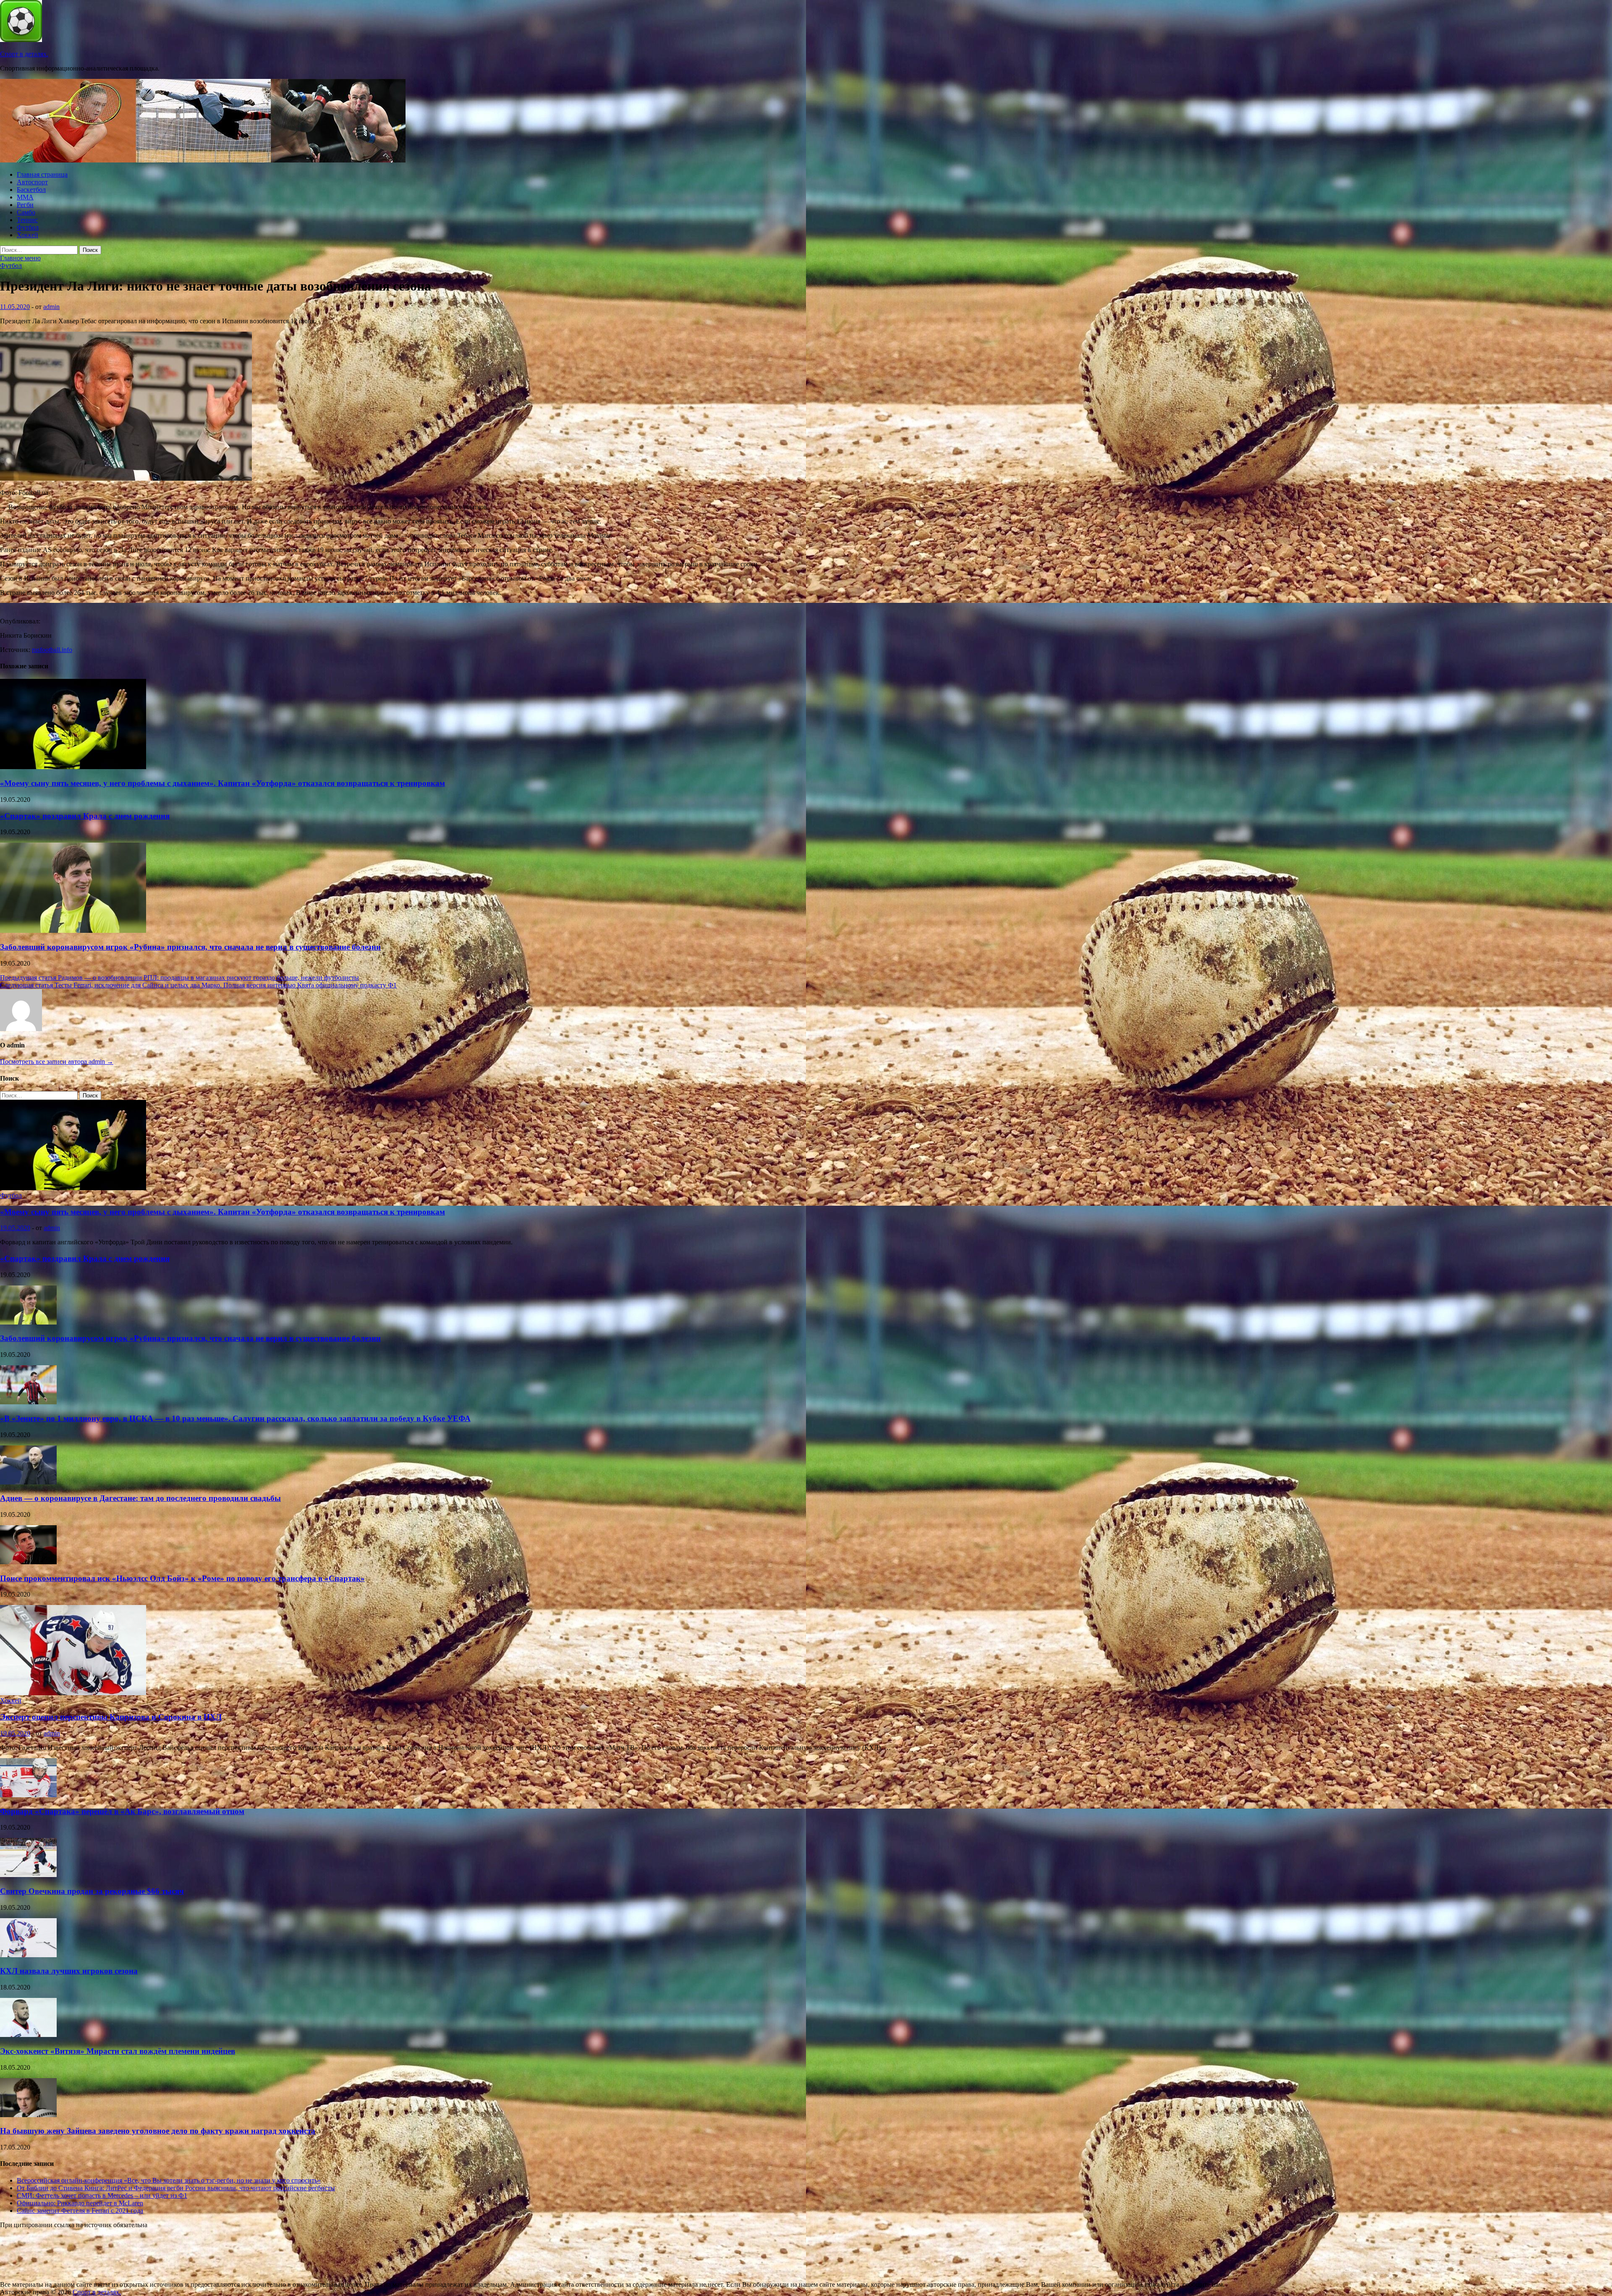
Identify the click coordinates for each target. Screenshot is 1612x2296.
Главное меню (20, 258)
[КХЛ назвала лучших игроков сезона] (28, 1955)
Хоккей (27, 235)
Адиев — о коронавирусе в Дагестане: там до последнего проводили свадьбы (140, 1498)
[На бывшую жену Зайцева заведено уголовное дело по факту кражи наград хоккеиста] (28, 2115)
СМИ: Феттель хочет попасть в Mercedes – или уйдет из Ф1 (102, 2195)
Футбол (28, 227)
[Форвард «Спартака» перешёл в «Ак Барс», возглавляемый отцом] (28, 1795)
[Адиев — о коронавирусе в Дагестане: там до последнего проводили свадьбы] (28, 1482)
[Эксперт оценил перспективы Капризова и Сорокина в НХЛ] (73, 1693)
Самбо (26, 212)
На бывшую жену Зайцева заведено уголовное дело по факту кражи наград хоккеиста (158, 2131)
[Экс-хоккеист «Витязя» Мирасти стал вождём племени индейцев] (28, 2035)
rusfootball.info (52, 650)
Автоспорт (32, 182)
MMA (25, 197)
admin (51, 307)
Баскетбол (31, 190)
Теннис (27, 220)
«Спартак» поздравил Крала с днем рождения (85, 816)
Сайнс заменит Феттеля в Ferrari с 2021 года (80, 2211)
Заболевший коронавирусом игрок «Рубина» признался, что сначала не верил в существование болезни (190, 947)
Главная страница (42, 174)
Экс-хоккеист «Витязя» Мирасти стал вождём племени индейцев (118, 2051)
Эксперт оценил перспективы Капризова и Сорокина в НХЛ (111, 1717)
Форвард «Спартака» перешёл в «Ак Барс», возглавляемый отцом (122, 1811)
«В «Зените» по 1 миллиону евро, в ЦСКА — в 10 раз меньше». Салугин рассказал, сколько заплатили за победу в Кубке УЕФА (235, 1418)
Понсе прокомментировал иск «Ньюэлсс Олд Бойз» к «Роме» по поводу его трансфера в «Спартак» (182, 1578)
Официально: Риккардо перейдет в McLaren (80, 2203)
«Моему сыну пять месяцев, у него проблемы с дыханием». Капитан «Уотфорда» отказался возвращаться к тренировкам (222, 783)
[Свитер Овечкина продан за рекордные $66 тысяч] (28, 1875)
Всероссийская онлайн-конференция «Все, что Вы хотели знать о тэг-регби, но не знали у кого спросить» (169, 2180)
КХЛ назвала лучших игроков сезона (69, 1971)
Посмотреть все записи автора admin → (57, 1062)
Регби (25, 205)
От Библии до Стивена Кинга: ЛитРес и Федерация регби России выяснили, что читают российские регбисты (176, 2188)
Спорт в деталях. (24, 54)
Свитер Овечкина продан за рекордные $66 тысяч (92, 1891)
